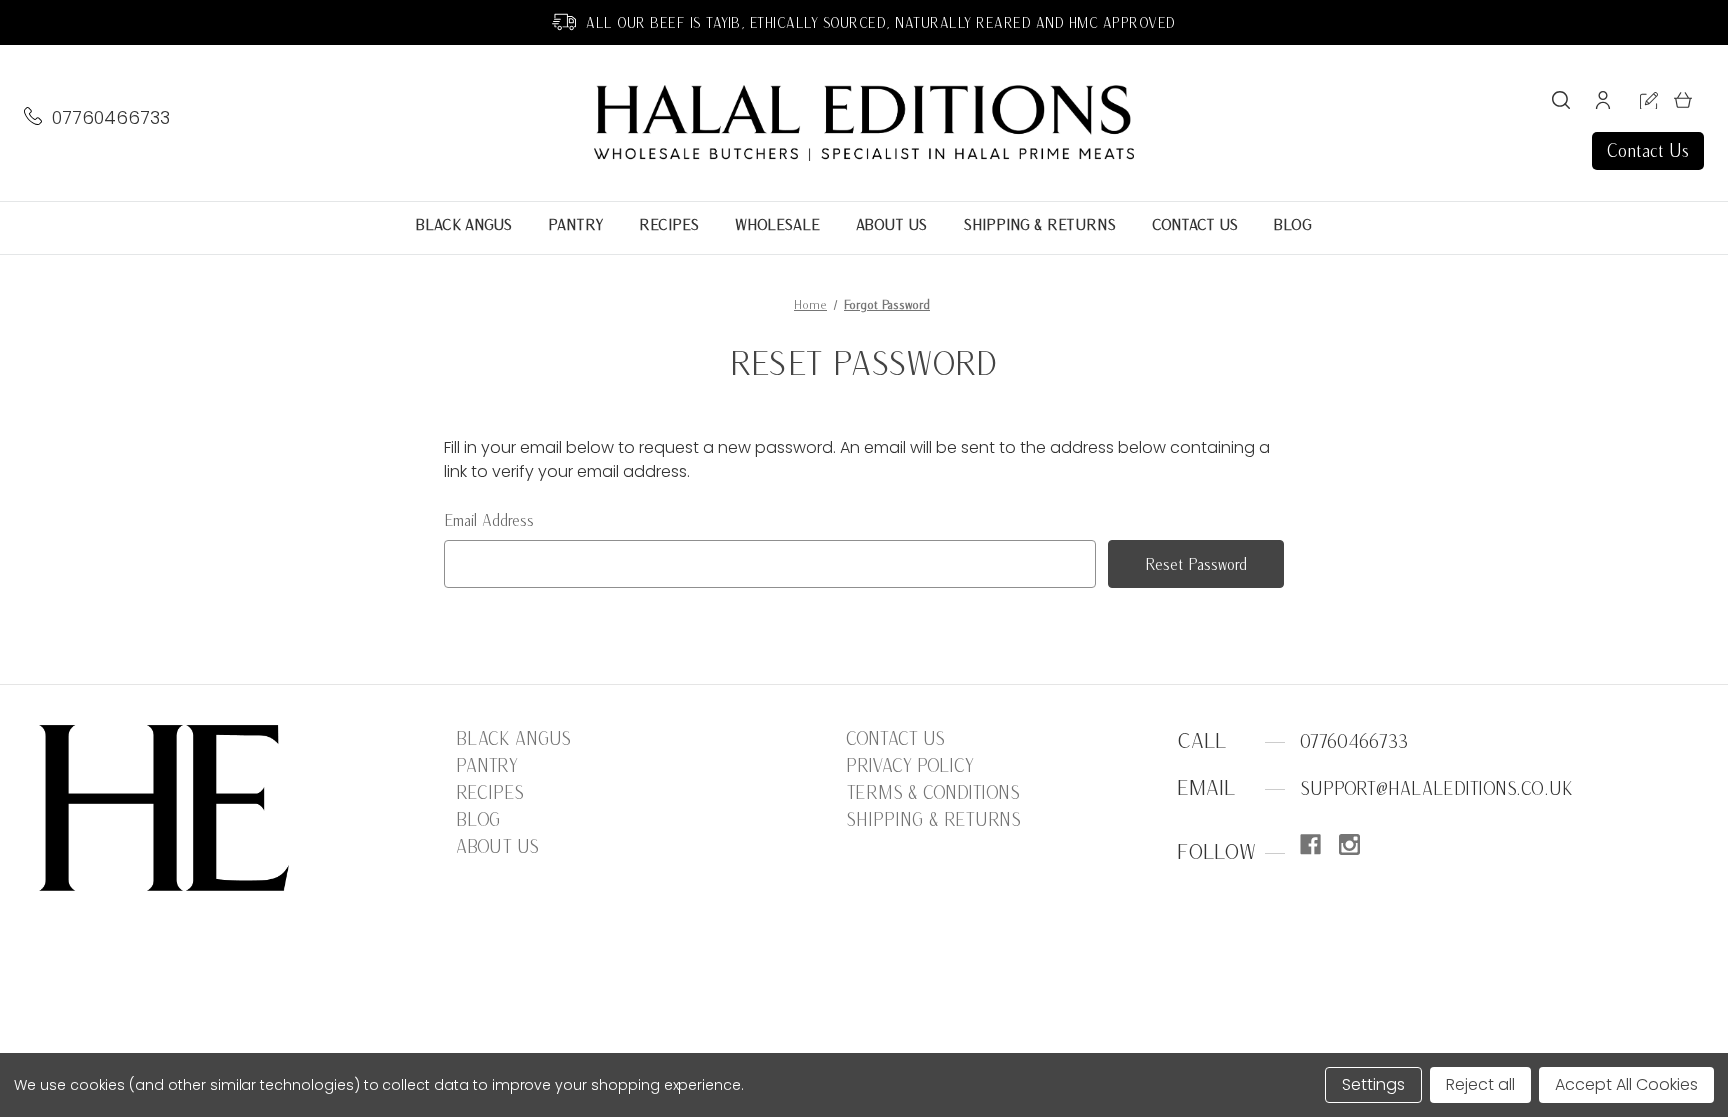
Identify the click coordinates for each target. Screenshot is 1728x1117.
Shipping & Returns (1039, 224)
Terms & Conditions (933, 792)
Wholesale (777, 224)
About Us (891, 224)
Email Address (489, 520)
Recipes (669, 224)
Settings (1373, 1084)
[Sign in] (1603, 103)
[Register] (1649, 104)
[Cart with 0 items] (1683, 103)
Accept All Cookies (1626, 1084)
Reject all (1480, 1084)
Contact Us (1648, 150)
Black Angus (464, 224)
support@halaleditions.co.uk (1436, 788)
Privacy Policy (910, 765)
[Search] (1561, 103)
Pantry (575, 224)
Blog (1293, 224)
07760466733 (111, 118)
